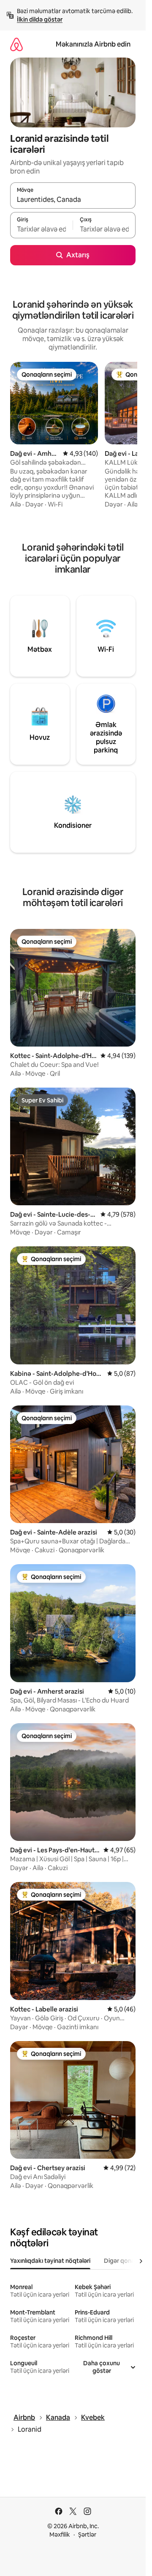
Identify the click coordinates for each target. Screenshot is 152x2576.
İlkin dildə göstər (40, 19)
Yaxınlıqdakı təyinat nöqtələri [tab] (50, 2261)
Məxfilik (60, 2535)
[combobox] (73, 199)
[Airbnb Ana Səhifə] (16, 44)
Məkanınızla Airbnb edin (93, 44)
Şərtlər (87, 2535)
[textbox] (41, 229)
